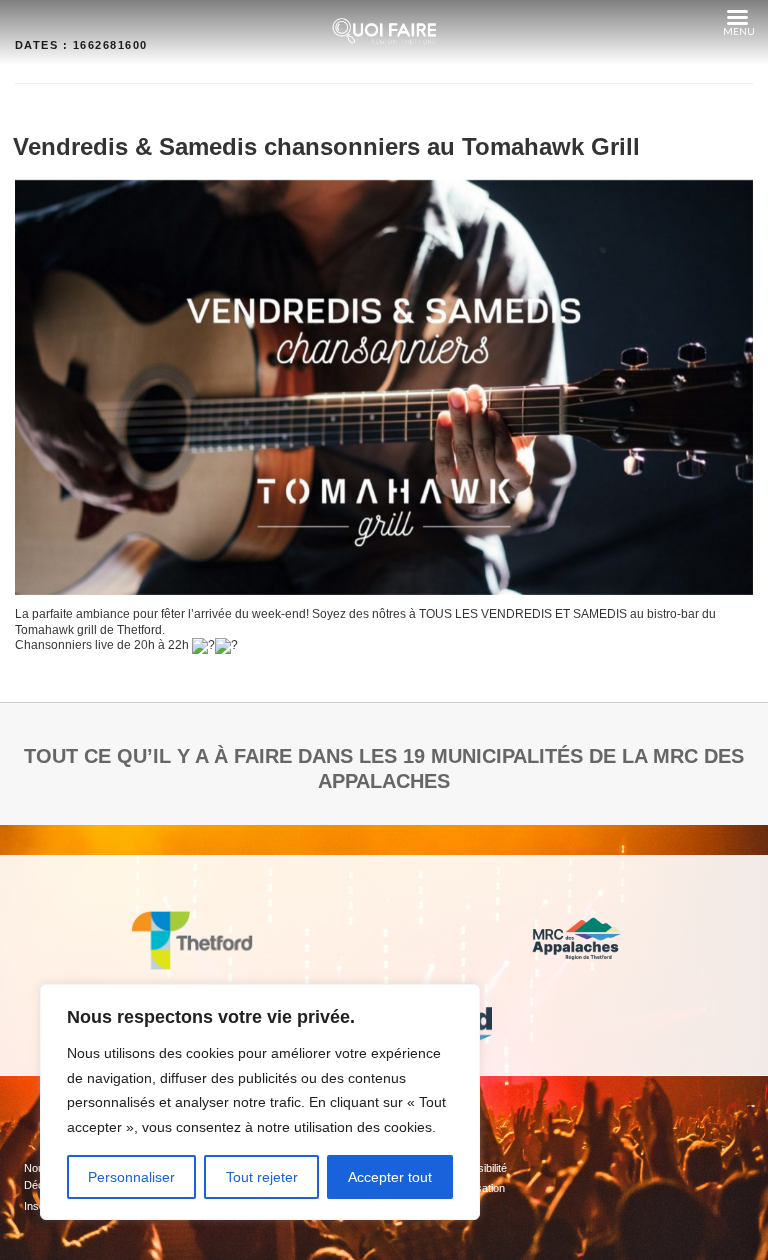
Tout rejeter (262, 1177)
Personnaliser (131, 1177)
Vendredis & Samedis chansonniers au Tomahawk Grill (326, 146)
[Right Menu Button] (737, 18)
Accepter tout (390, 1177)
